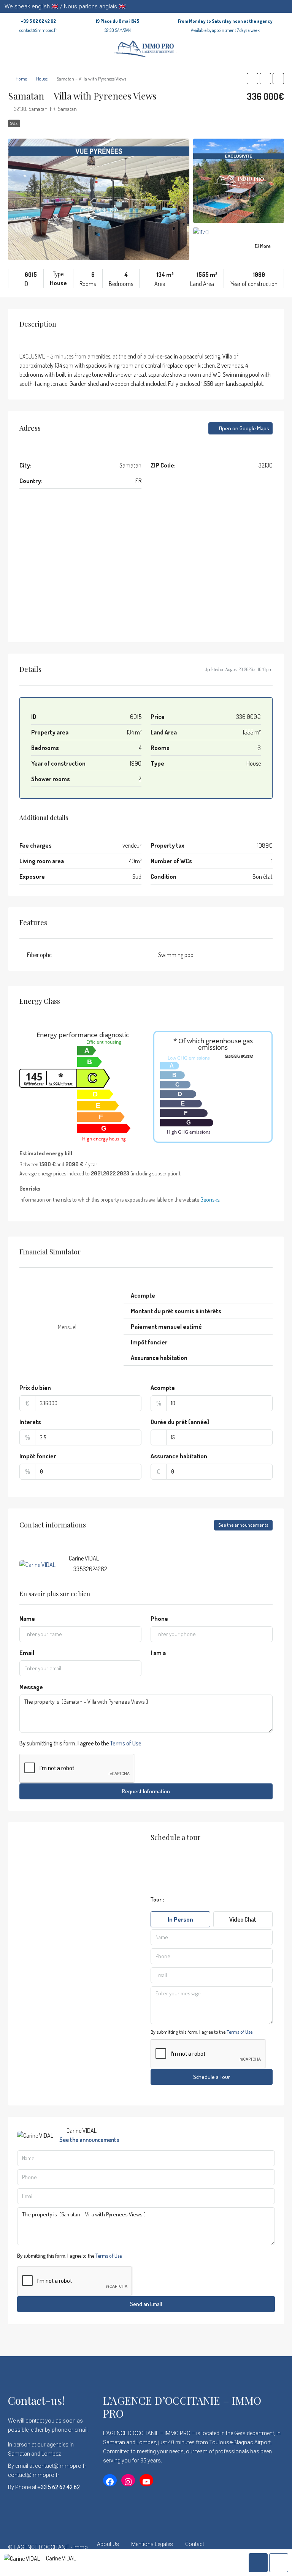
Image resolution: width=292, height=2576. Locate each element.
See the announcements (243, 1525)
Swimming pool (176, 955)
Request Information (146, 1791)
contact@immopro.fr (38, 30)
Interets (30, 1422)
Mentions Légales (152, 2544)
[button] (252, 79)
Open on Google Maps (244, 428)
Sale (14, 123)
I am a (158, 1653)
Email (27, 1653)
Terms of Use (126, 1743)
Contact (195, 2544)
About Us (108, 2544)
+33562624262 (89, 1569)
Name (27, 1619)
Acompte (163, 1388)
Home (21, 79)
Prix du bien (35, 1388)
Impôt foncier (38, 1456)
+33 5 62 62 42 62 (38, 21)
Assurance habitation (179, 1456)
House (42, 79)
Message (31, 1687)
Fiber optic (39, 955)
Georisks (210, 1199)
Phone (159, 1619)
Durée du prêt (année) (180, 1422)
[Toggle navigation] (285, 6)
